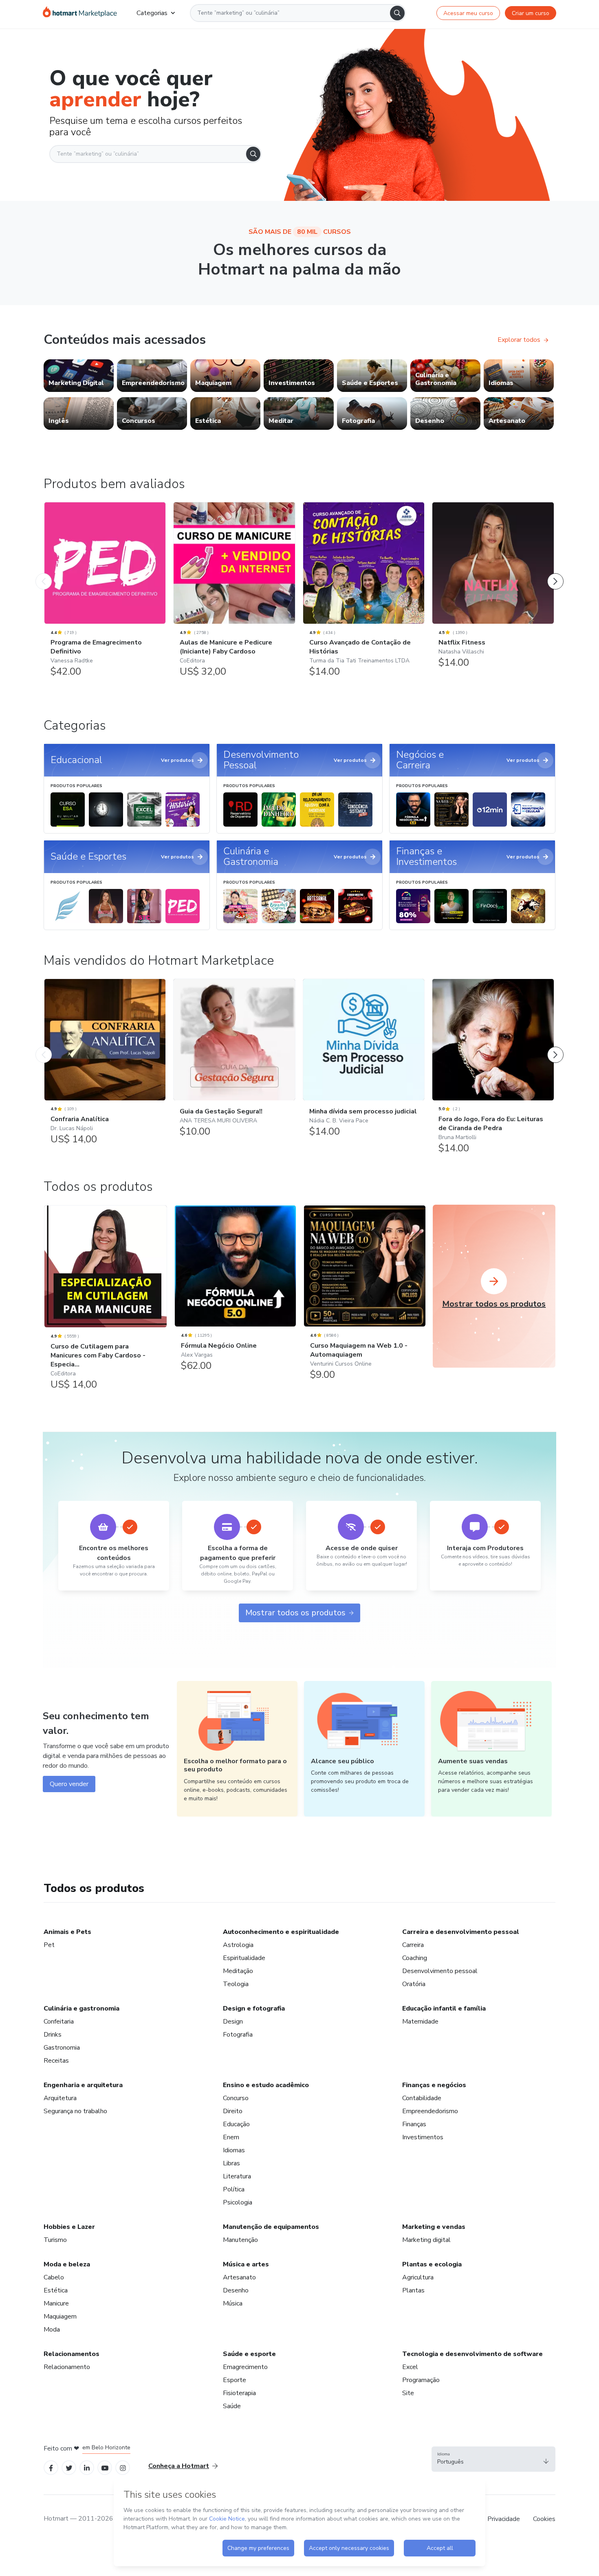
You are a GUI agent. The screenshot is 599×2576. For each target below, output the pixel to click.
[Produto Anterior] (44, 573)
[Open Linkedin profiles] (87, 2467)
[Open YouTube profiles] (105, 2467)
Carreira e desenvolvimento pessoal (461, 1932)
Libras (231, 2163)
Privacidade (504, 2519)
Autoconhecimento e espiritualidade (281, 1932)
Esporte (235, 2380)
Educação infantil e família (444, 2008)
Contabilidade (422, 2098)
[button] (493, 2459)
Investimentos (423, 2137)
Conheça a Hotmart (179, 2466)
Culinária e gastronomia (81, 2008)
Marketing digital (426, 2240)
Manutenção (240, 2240)
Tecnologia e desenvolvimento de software (472, 2354)
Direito (233, 2111)
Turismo (55, 2240)
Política (234, 2189)
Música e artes (246, 2264)
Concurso (236, 2098)
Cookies (544, 2519)
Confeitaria (59, 2022)
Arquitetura (60, 2098)
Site (408, 2393)
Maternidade (420, 2022)
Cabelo (54, 2277)
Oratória (414, 1984)
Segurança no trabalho (75, 2111)
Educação (236, 2124)
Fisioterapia (239, 2393)
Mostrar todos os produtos (295, 1613)
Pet (49, 1945)
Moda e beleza (67, 2264)
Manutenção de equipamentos (271, 2227)
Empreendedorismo (430, 2111)
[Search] (397, 13)
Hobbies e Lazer (69, 2227)
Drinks (53, 2035)
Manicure (56, 2303)
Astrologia (238, 1945)
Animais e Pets (67, 1932)
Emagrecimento (245, 2367)
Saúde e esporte (249, 2354)
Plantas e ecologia (432, 2264)
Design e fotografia (254, 2008)
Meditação (238, 1971)
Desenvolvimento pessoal (440, 1971)
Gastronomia (62, 2048)
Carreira (413, 1945)
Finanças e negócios (434, 2085)
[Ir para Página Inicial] (80, 13)
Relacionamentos (72, 2354)
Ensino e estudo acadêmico (266, 2085)
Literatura (237, 2176)
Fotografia (238, 2035)
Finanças (414, 2124)
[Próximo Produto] (555, 573)
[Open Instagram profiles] (123, 2467)
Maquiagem (60, 2316)
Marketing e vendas (434, 2227)
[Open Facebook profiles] (51, 2467)
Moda (52, 2330)
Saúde (232, 2406)
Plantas (413, 2290)
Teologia (236, 1984)
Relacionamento (67, 2367)
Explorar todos (519, 340)
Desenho (236, 2290)
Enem (231, 2137)
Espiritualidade (244, 1958)
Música (233, 2303)
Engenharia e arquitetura (83, 2085)
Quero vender (69, 1784)
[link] (79, 376)
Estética (56, 2290)
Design (233, 2022)
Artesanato (239, 2277)
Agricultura (418, 2277)
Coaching (415, 1958)
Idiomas (234, 2150)
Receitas (56, 2061)
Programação (421, 2380)
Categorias (152, 13)
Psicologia (238, 2202)
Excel (410, 2367)
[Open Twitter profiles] (69, 2467)
